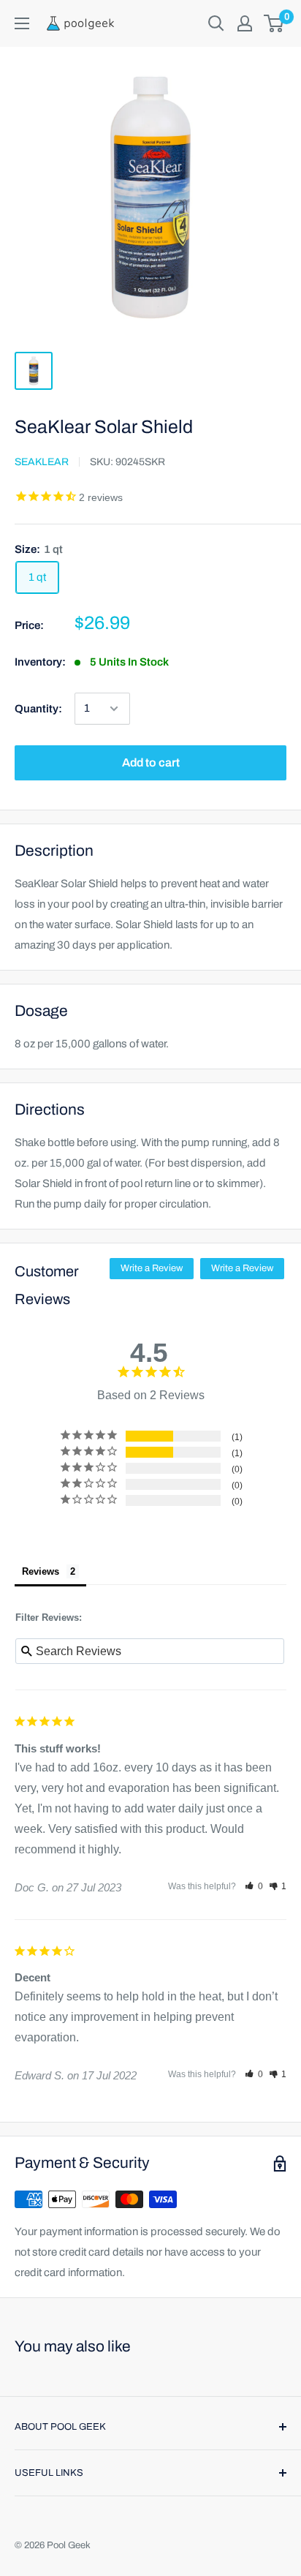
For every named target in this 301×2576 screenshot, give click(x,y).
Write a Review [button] (152, 1268)
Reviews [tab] (41, 1571)
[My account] (245, 23)
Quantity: (38, 709)
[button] (254, 1886)
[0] (274, 23)
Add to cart (151, 762)
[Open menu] (22, 23)
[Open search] (216, 23)
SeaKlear (42, 462)
